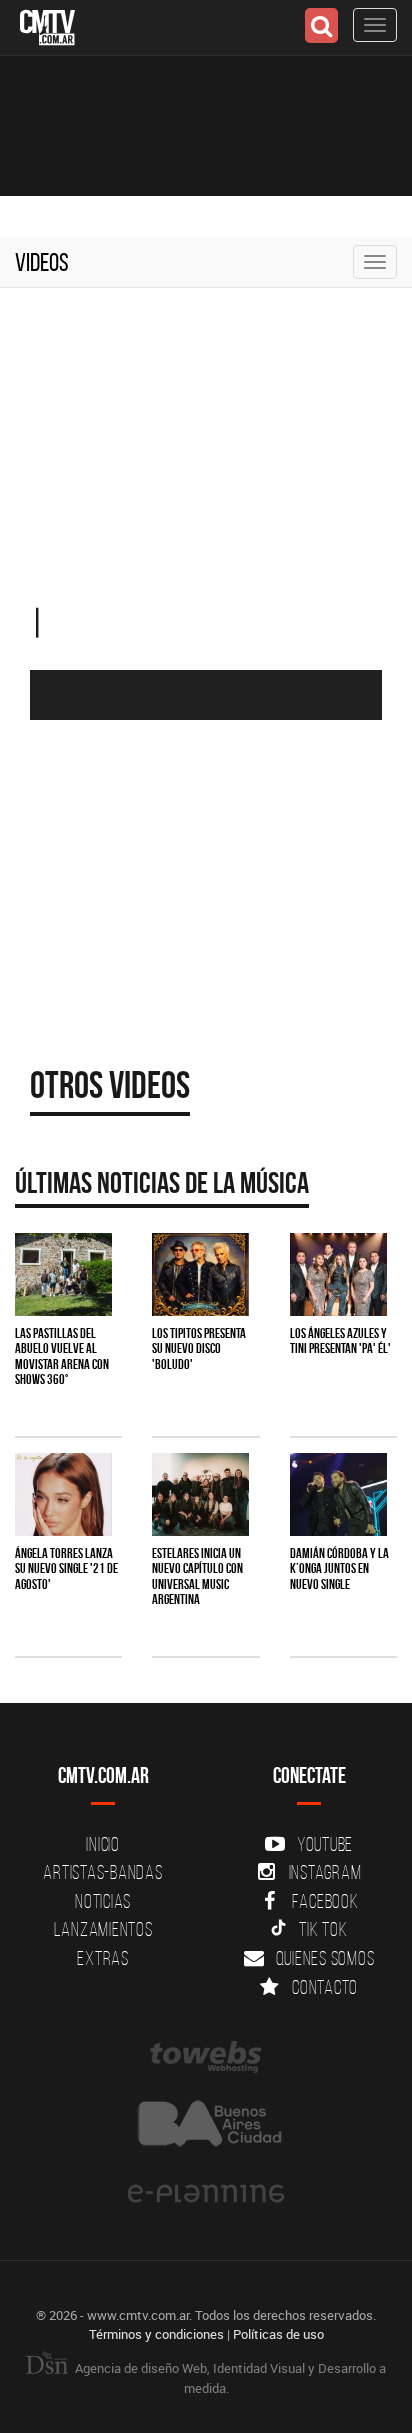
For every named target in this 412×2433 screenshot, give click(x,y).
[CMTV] (47, 25)
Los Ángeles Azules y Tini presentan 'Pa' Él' (340, 1340)
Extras (103, 1958)
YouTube (325, 1844)
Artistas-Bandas (102, 1872)
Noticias (103, 1901)
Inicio (103, 1844)
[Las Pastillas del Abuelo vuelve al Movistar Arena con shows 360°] (63, 1274)
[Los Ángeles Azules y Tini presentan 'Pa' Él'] (338, 1274)
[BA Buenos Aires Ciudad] (206, 2125)
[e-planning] (206, 2194)
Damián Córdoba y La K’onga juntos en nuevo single (339, 1568)
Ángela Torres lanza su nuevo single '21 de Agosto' (66, 1568)
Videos (42, 262)
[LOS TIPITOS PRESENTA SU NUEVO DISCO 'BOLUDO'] (200, 1274)
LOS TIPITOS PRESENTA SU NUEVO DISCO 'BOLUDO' (199, 1348)
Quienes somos (325, 1958)
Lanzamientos (103, 1929)
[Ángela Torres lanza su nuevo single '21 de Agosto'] (63, 1494)
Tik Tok (323, 1929)
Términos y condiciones (156, 2334)
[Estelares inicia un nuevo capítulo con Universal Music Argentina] (200, 1494)
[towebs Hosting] (206, 2057)
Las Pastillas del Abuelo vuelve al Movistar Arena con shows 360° (62, 1356)
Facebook (325, 1901)
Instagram (325, 1872)
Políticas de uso (278, 2334)
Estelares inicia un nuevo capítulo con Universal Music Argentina (197, 1576)
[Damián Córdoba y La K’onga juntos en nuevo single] (338, 1494)
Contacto (325, 1987)
